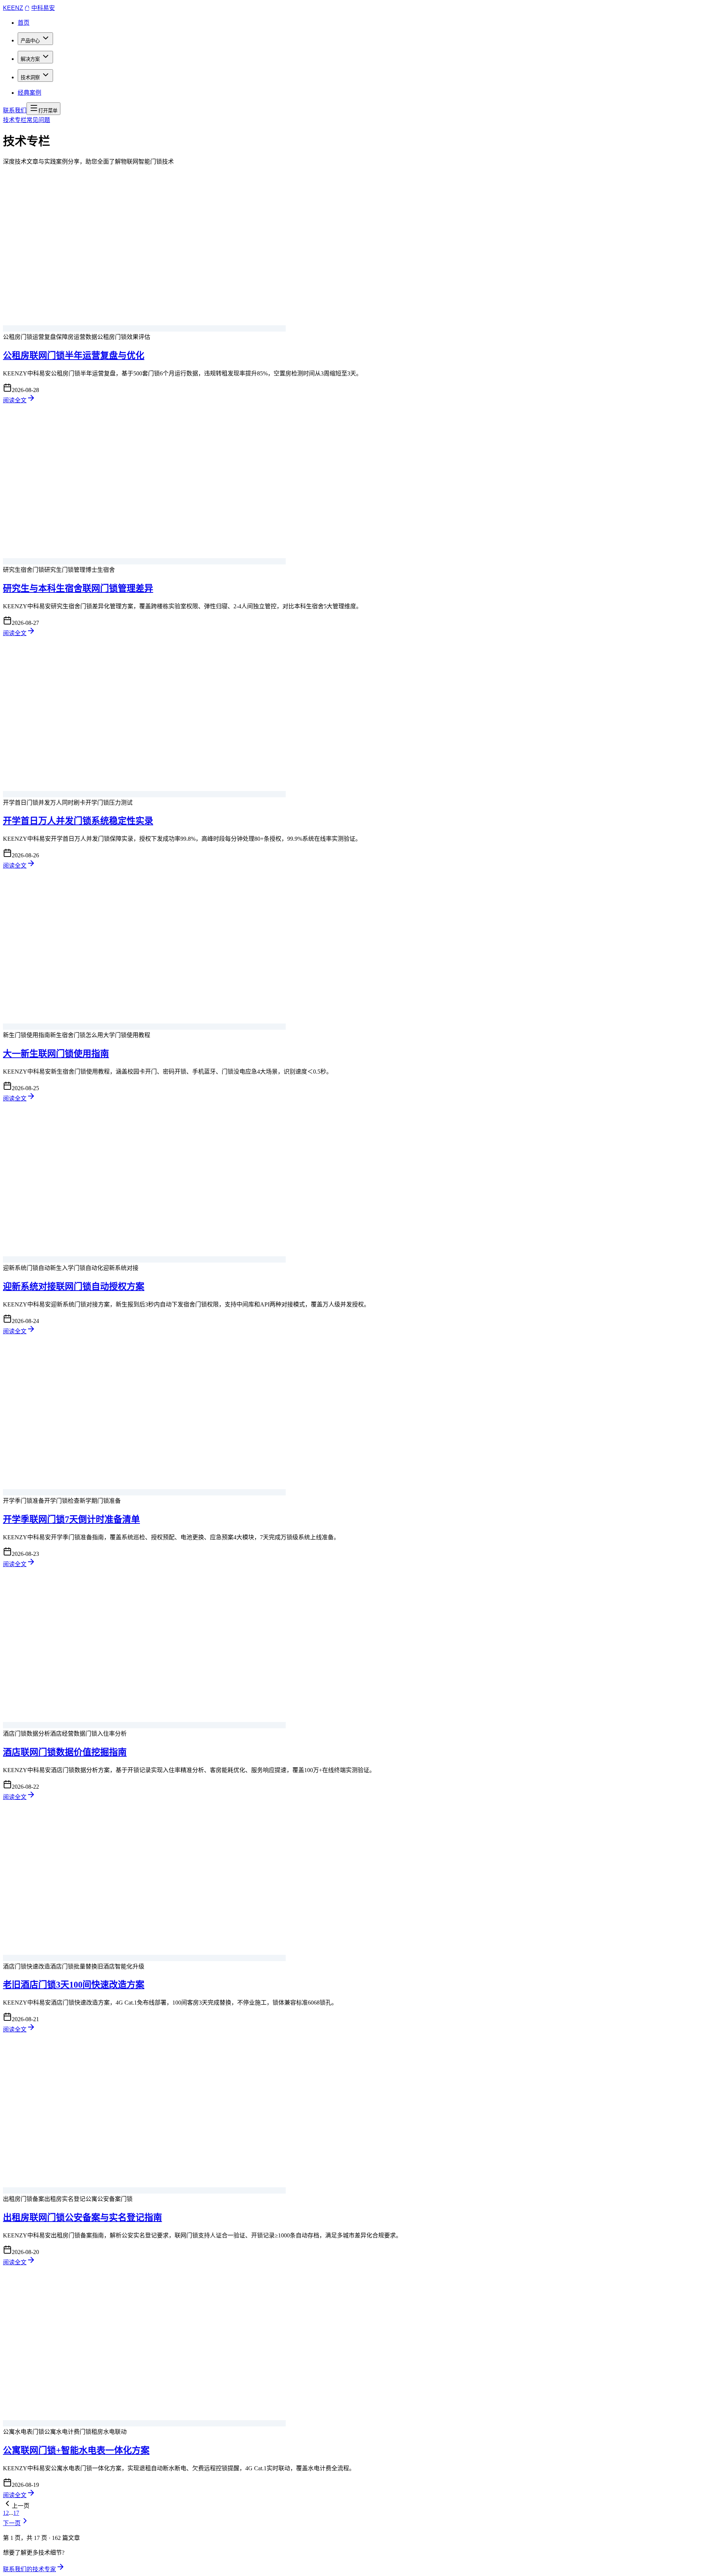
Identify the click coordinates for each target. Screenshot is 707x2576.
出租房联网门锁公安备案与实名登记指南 (82, 2218)
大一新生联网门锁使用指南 (56, 1054)
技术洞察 (30, 78)
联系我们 (15, 110)
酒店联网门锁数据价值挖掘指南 (65, 1752)
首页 (24, 23)
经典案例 (29, 93)
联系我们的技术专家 (29, 2569)
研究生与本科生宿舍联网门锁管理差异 (78, 588)
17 (16, 2513)
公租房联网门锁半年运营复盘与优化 (74, 356)
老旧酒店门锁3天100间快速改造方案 (74, 1985)
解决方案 (30, 59)
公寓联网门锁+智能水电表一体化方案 (76, 2450)
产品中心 (30, 41)
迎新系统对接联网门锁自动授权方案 (74, 1287)
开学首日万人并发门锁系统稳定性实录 (78, 821)
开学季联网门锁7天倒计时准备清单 (71, 1519)
